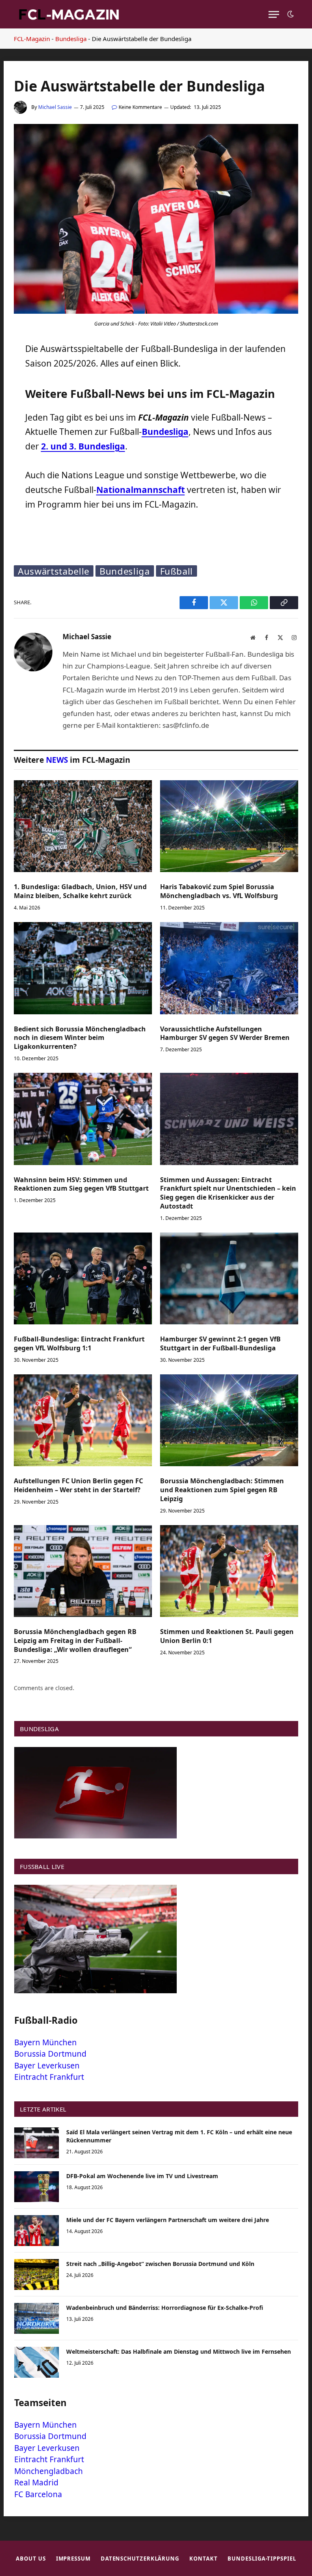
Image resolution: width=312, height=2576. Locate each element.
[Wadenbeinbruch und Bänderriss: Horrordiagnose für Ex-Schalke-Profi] (37, 2318)
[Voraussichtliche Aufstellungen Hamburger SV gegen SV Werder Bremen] (229, 968)
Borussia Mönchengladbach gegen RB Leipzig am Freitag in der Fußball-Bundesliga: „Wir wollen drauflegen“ (75, 1641)
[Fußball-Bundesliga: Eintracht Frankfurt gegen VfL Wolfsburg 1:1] (83, 1279)
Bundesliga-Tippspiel (262, 2559)
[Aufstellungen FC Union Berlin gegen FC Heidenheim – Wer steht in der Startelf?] (83, 1420)
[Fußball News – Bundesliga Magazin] (69, 14)
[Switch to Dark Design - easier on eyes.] (290, 14)
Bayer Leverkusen (47, 2066)
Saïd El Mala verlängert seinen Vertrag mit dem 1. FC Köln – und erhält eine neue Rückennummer (179, 2136)
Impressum (73, 2559)
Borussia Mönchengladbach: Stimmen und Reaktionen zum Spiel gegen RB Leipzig (222, 1490)
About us (31, 2559)
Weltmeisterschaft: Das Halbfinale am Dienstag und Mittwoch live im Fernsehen (179, 2351)
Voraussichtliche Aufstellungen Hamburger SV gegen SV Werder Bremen (225, 1034)
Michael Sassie (55, 107)
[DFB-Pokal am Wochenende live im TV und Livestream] (37, 2187)
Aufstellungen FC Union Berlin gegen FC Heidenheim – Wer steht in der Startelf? (78, 1485)
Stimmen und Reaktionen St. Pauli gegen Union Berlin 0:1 (227, 1636)
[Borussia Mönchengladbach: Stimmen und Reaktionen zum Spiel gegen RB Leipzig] (229, 1420)
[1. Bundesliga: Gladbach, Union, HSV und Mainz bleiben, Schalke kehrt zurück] (83, 826)
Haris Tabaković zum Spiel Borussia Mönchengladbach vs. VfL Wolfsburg (219, 891)
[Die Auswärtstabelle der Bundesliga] (156, 311)
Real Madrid (36, 2483)
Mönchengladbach (49, 2471)
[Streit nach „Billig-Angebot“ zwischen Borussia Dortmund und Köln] (37, 2274)
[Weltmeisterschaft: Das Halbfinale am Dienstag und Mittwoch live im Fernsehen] (37, 2362)
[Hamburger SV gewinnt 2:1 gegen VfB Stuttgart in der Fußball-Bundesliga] (229, 1279)
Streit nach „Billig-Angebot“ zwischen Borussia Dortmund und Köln (160, 2264)
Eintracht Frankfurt (49, 2077)
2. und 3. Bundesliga (83, 446)
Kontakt (203, 2559)
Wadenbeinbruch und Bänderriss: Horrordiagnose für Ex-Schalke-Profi (165, 2308)
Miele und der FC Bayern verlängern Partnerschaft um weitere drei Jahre (168, 2220)
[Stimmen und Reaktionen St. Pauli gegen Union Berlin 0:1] (229, 1571)
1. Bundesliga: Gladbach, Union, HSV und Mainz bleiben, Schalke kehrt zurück (80, 891)
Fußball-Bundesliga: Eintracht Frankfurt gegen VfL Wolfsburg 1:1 (79, 1344)
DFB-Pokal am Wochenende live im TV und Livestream (142, 2176)
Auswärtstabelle (54, 571)
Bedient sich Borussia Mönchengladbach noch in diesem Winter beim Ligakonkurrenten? (80, 1038)
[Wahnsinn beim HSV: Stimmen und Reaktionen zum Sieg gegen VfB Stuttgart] (83, 1119)
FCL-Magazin (32, 39)
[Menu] (274, 14)
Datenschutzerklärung (140, 2559)
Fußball (177, 571)
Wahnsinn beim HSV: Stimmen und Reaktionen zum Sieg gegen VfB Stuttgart (81, 1184)
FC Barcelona (38, 2494)
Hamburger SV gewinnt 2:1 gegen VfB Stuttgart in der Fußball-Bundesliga (220, 1344)
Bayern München (45, 2042)
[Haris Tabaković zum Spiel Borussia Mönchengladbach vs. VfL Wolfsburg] (229, 826)
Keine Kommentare (140, 107)
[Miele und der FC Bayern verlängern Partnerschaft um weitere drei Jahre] (37, 2231)
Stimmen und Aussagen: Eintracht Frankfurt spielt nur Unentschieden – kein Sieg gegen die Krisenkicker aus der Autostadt (228, 1193)
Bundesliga (71, 39)
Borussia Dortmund (50, 2054)
